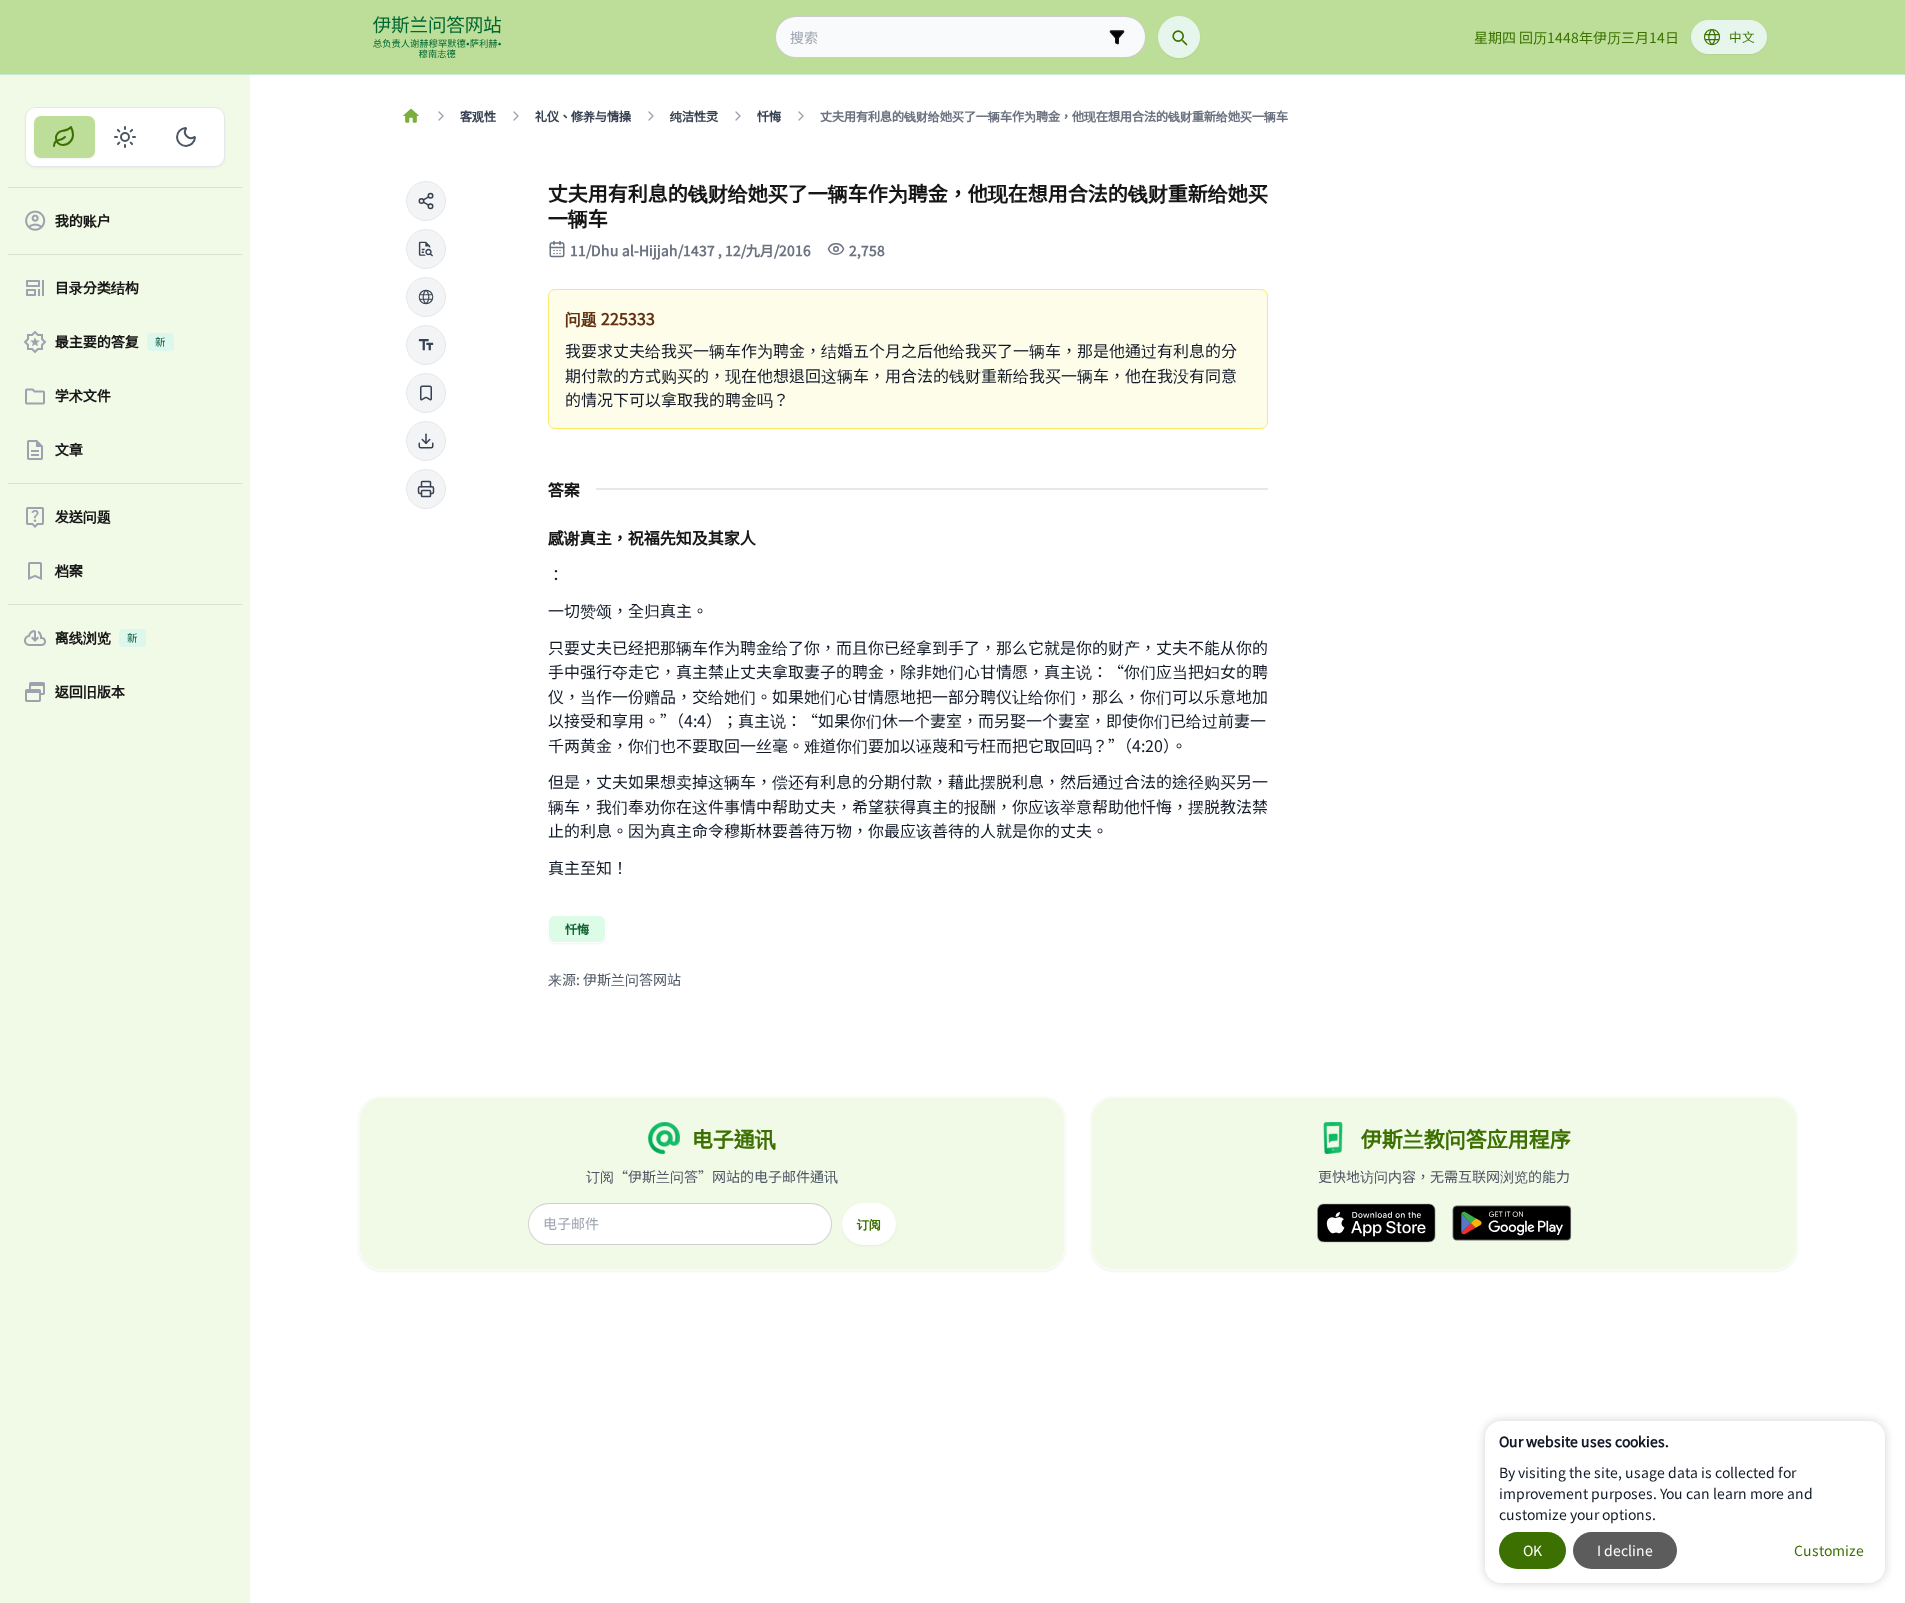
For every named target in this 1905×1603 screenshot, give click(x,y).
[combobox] (946, 37)
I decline (1625, 1550)
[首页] (411, 116)
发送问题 (83, 517)
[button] (426, 201)
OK (1532, 1550)
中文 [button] (1742, 36)
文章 (69, 450)
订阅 (869, 1224)
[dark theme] (185, 137)
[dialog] (1685, 1502)
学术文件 (83, 396)
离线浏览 (96, 638)
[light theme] (125, 137)
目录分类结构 (97, 288)
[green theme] (64, 137)
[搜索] (1179, 37)
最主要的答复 (110, 342)
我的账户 (83, 221)
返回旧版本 (90, 692)
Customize (1829, 1550)
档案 (69, 571)
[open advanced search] (1117, 37)
